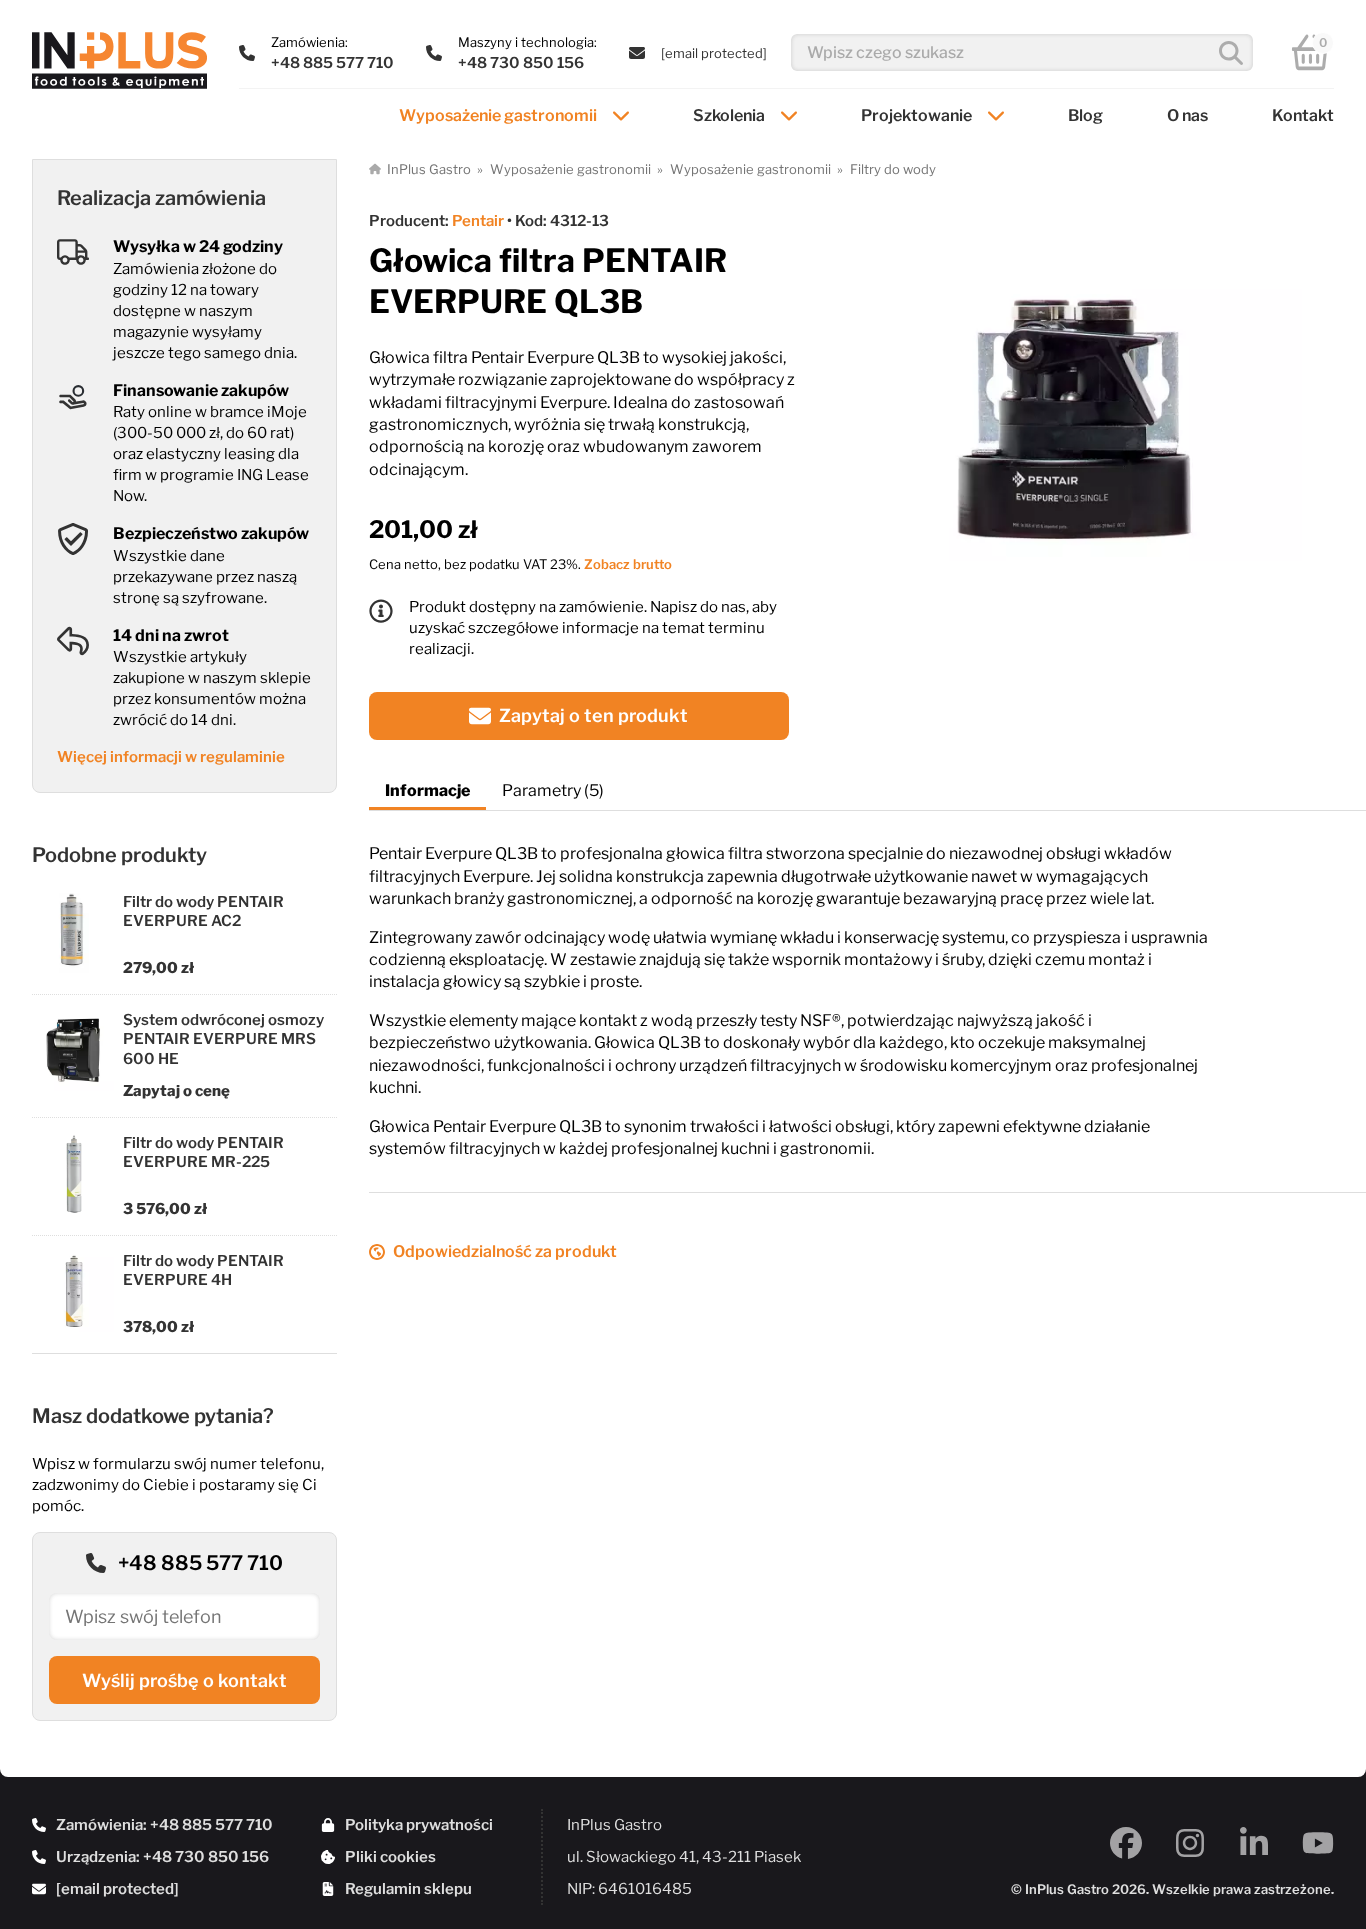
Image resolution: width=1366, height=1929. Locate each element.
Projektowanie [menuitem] (916, 115)
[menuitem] (714, 53)
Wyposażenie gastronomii (570, 169)
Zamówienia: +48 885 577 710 (164, 1825)
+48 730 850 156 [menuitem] (521, 63)
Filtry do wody (893, 169)
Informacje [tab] (427, 790)
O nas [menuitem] (1187, 115)
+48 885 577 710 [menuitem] (332, 63)
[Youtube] (1318, 1843)
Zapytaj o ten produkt (593, 715)
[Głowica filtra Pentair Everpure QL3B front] (1076, 411)
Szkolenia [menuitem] (729, 115)
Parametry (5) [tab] (553, 790)
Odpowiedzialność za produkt (505, 1251)
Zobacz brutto (628, 564)
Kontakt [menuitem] (1303, 115)
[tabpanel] (867, 985)
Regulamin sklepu (408, 1889)
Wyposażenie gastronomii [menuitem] (498, 115)
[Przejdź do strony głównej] (119, 60)
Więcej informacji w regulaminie (171, 757)
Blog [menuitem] (1085, 115)
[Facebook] (1126, 1843)
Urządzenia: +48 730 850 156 (162, 1857)
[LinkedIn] (1254, 1843)
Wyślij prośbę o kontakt (184, 1680)
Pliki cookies (390, 1857)
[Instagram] (1190, 1843)
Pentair (478, 221)
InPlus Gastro (429, 169)
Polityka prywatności (419, 1825)
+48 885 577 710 (200, 1563)
